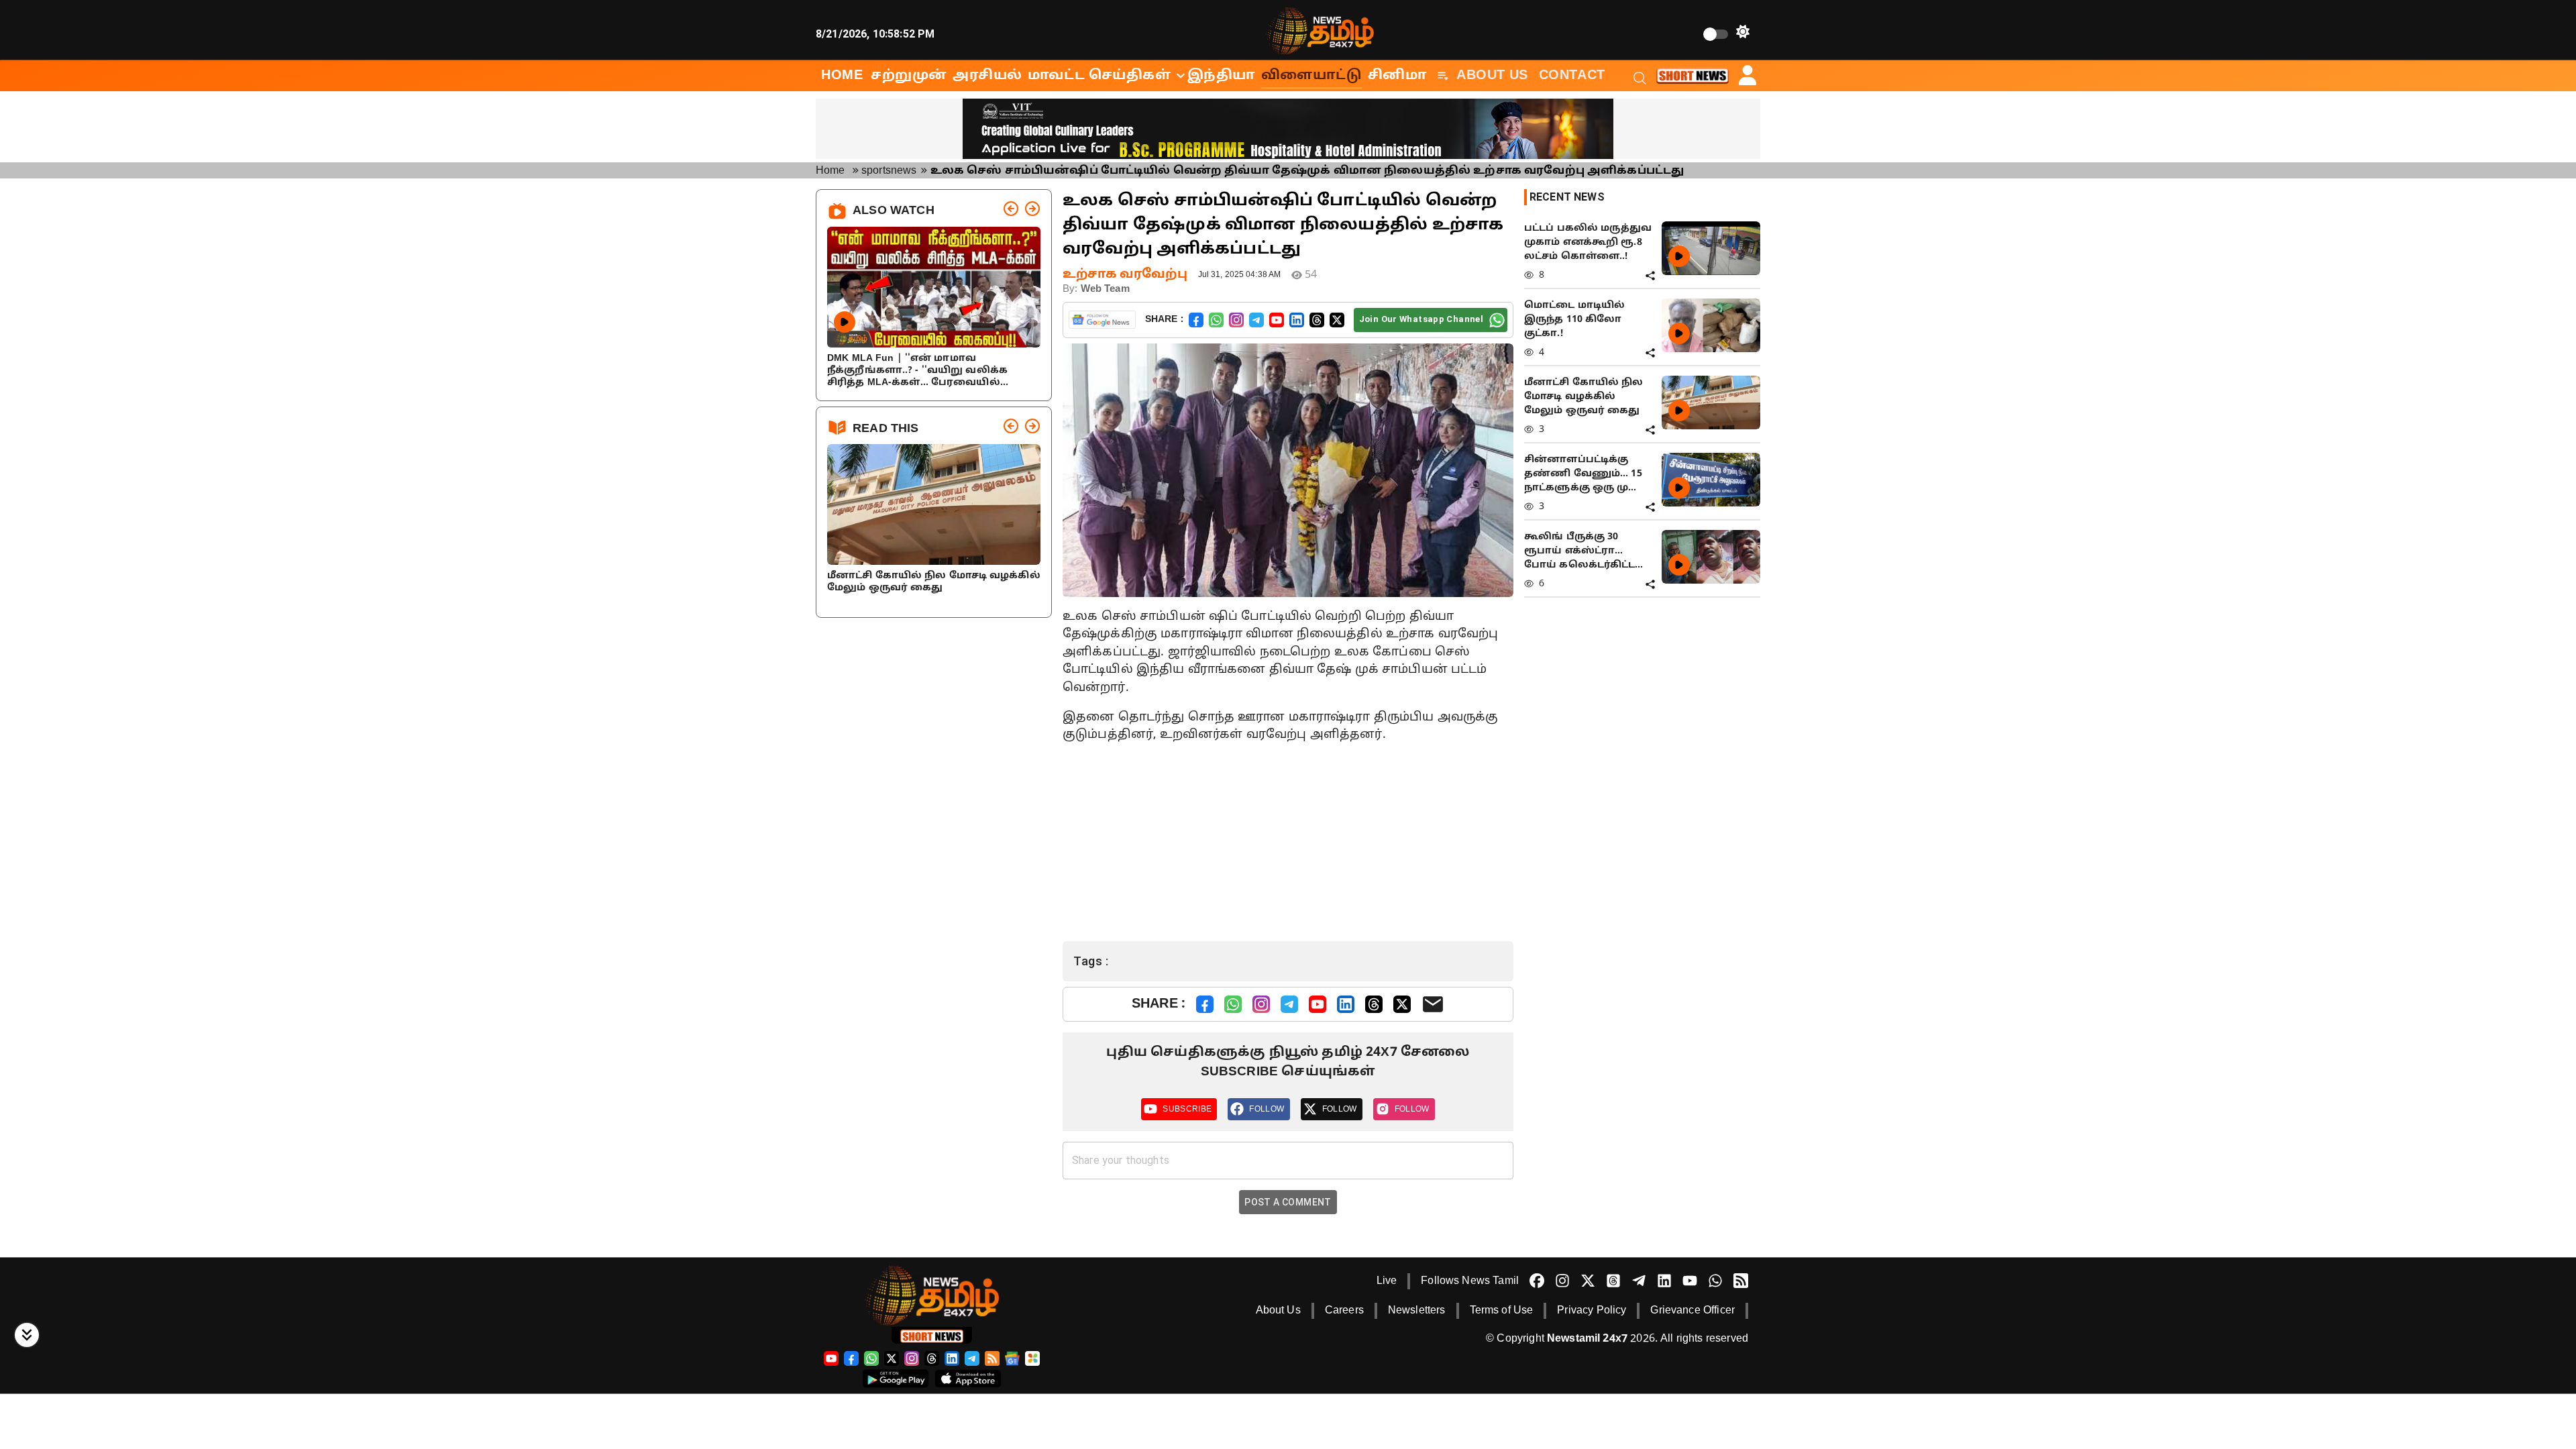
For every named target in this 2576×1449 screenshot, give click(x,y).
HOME (842, 76)
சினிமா (1398, 76)
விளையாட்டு (1312, 76)
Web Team (1105, 289)
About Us (1492, 76)
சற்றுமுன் (909, 76)
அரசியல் (987, 76)
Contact (1572, 76)
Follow (1267, 1109)
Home (830, 171)
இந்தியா (1222, 76)
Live (1387, 1281)
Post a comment (1288, 1202)
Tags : (1091, 961)
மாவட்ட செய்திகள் (1099, 76)
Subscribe (1187, 1109)
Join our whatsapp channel (1421, 319)
